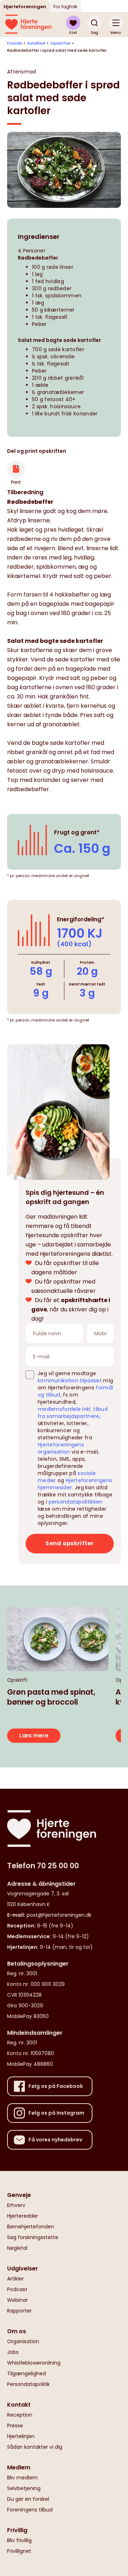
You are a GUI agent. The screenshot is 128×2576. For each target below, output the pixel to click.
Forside (15, 43)
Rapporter (19, 2311)
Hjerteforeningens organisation (61, 1448)
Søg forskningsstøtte (33, 2237)
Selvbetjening (24, 2488)
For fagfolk (65, 7)
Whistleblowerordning (34, 2363)
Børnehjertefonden (31, 2227)
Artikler (15, 2279)
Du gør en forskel (28, 2499)
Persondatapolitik (28, 2384)
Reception (20, 2415)
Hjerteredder (23, 2216)
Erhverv (16, 2205)
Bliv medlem (22, 2478)
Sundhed (36, 43)
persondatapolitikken (76, 1502)
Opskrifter (60, 43)
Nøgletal (17, 2248)
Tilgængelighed (26, 2373)
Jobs (13, 2352)
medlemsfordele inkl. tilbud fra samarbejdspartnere (73, 1413)
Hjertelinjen (21, 2436)
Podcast (17, 2289)
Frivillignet (19, 2551)
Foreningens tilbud (30, 2510)
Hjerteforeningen (25, 7)
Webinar (17, 2300)
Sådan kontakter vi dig (35, 2447)
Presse (15, 2426)
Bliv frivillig (19, 2540)
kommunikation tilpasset (70, 1381)
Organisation (23, 2341)
